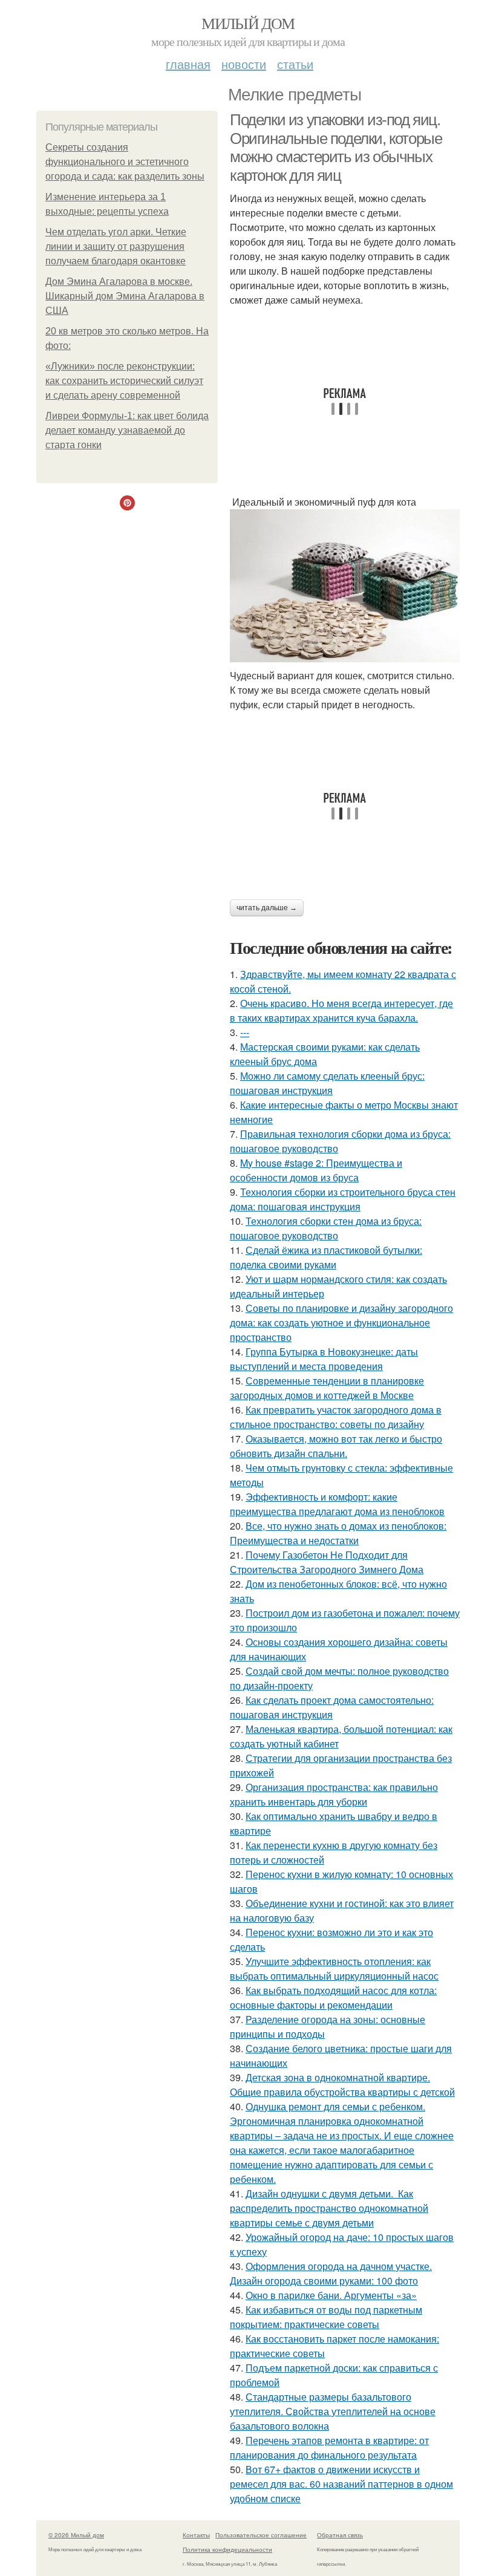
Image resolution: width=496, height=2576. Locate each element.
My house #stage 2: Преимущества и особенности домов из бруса (316, 1170)
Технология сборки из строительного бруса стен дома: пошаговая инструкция (343, 1199)
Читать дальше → (267, 908)
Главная (188, 64)
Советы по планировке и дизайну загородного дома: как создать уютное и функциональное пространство (341, 1322)
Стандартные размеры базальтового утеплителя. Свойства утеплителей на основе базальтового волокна (333, 2411)
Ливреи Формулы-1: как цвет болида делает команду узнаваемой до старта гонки (127, 430)
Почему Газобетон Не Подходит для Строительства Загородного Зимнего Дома (327, 1562)
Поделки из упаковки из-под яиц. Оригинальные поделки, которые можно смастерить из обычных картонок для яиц (336, 148)
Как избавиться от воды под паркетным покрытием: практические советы (326, 2317)
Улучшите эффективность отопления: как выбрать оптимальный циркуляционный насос (334, 1968)
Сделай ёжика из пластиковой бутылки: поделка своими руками (326, 1257)
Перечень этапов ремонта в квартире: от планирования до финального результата (329, 2447)
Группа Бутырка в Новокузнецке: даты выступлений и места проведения (324, 1359)
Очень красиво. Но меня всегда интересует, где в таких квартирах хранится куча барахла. (341, 1010)
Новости (244, 64)
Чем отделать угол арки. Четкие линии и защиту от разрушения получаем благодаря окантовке (116, 246)
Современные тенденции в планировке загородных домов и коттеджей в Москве (327, 1388)
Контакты (196, 2535)
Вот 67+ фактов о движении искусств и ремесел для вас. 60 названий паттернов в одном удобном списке (341, 2484)
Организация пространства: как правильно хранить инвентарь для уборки (334, 1794)
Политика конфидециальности (227, 2549)
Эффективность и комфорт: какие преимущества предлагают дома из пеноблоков (337, 1504)
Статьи (295, 64)
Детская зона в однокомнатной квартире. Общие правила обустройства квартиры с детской (342, 2085)
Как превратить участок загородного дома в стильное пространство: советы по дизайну (336, 1417)
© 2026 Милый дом (76, 2535)
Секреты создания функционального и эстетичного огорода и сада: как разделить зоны (125, 162)
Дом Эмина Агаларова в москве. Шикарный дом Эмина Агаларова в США (125, 296)
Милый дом (248, 23)
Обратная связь (340, 2535)
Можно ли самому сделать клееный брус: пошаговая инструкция (327, 1083)
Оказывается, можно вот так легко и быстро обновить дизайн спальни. (336, 1446)
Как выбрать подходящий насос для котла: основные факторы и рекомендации (333, 1997)
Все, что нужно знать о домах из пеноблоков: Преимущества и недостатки (338, 1533)
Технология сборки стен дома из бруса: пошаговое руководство (326, 1228)
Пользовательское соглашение (261, 2535)
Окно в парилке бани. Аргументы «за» (331, 2295)
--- (245, 1032)
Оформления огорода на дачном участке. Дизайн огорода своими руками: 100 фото (331, 2273)
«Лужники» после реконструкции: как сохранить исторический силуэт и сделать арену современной (124, 381)
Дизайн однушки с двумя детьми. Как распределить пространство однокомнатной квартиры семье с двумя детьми (329, 2208)
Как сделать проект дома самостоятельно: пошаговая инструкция (332, 1707)
